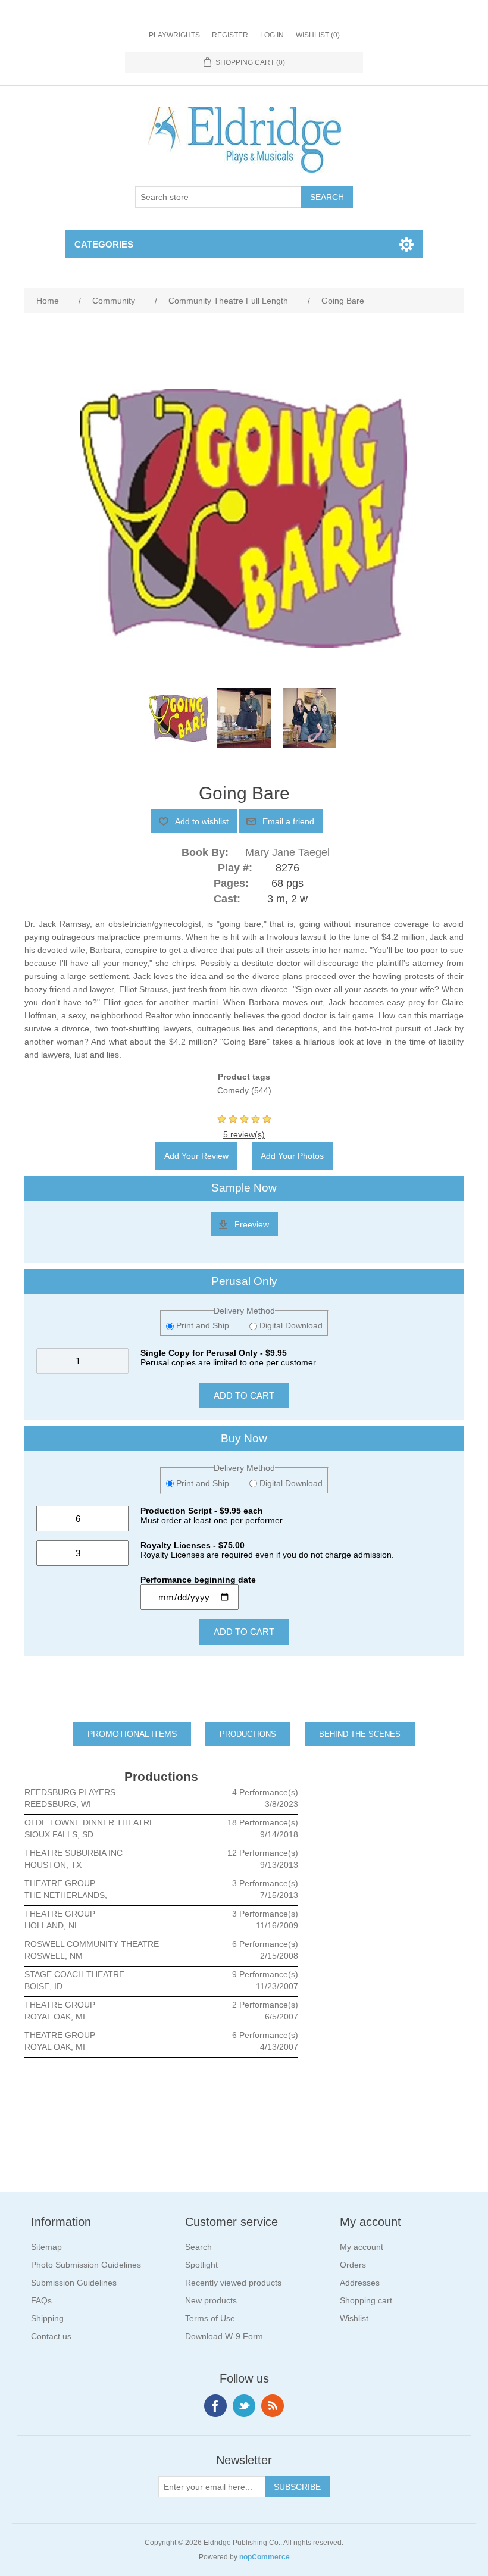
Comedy (233, 1090)
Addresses (360, 2283)
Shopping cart (366, 2300)
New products (211, 2300)
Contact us (51, 2336)
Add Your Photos (292, 1156)
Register (230, 35)
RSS (273, 2406)
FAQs (41, 2300)
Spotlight (201, 2265)
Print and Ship (203, 1325)
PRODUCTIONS (248, 1734)
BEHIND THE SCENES (360, 1734)
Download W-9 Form (224, 2336)
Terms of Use (210, 2318)
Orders (353, 2265)
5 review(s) (244, 1134)
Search (198, 2247)
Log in (272, 35)
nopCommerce (265, 2557)
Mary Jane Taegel (287, 852)
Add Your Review (196, 1156)
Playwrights (174, 35)
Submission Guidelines (74, 2283)
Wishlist (354, 2318)
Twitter (244, 2406)
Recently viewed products (233, 2283)
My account (362, 2247)
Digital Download (290, 1325)
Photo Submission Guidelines (86, 2265)
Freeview (252, 1224)
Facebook (215, 2406)
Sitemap (46, 2247)
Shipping (47, 2318)
